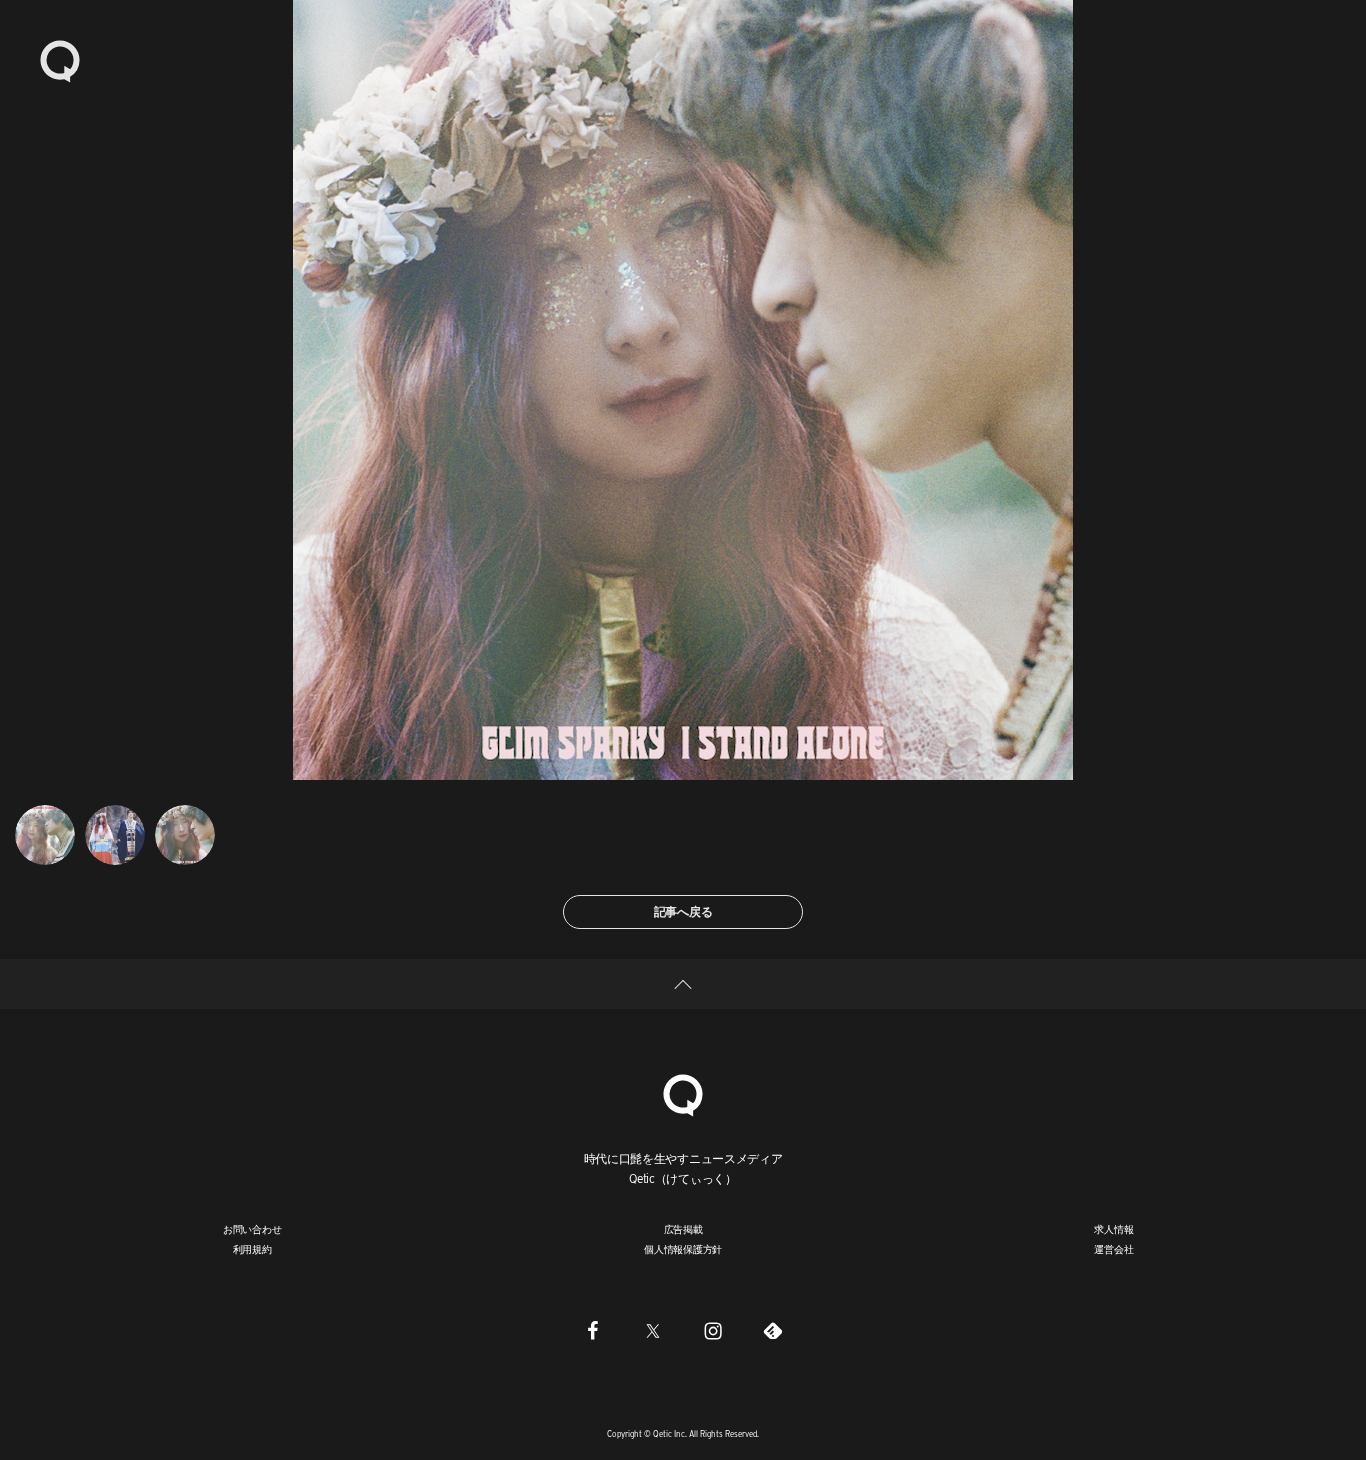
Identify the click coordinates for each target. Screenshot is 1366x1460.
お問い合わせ (252, 1229)
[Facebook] (593, 1330)
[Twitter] (653, 1330)
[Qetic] (60, 60)
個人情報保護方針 (683, 1249)
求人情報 (1113, 1229)
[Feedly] (773, 1330)
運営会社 (1113, 1249)
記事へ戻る (683, 911)
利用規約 (252, 1249)
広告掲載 (683, 1229)
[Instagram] (713, 1330)
